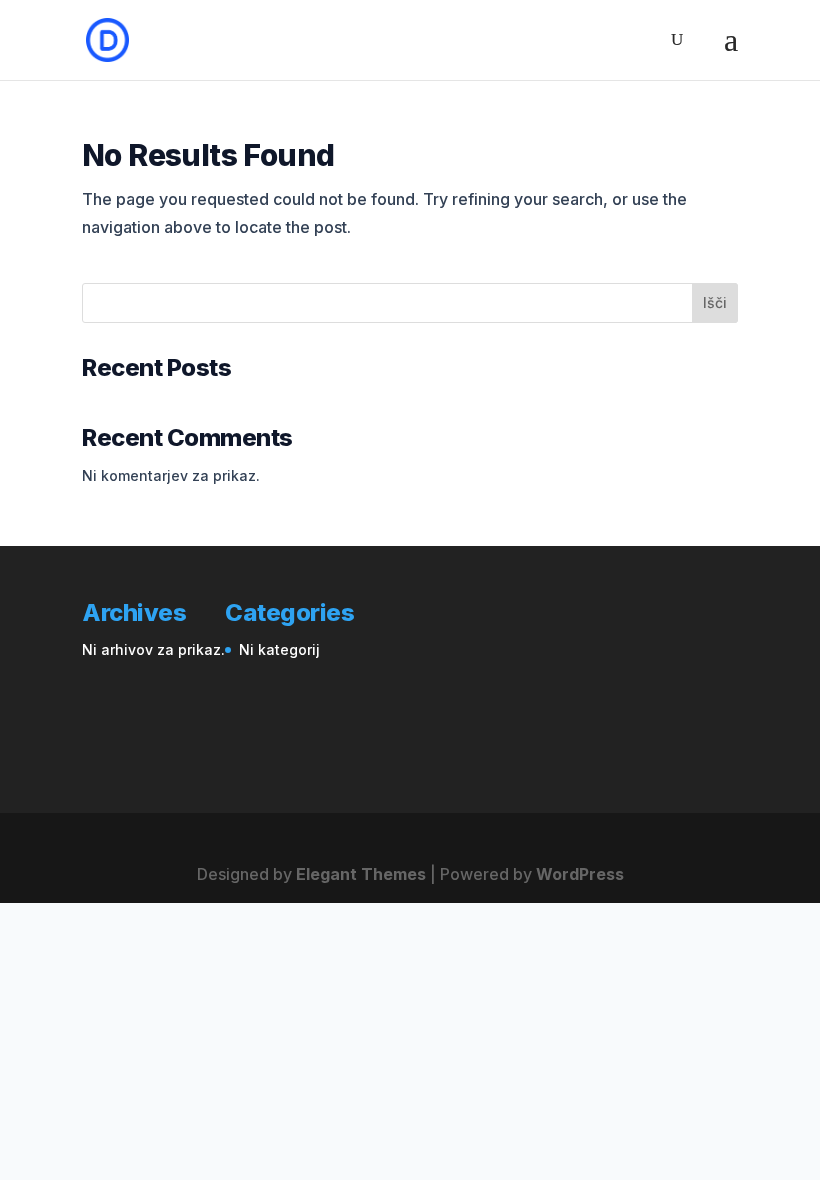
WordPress (580, 874)
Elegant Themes (361, 874)
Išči (715, 302)
